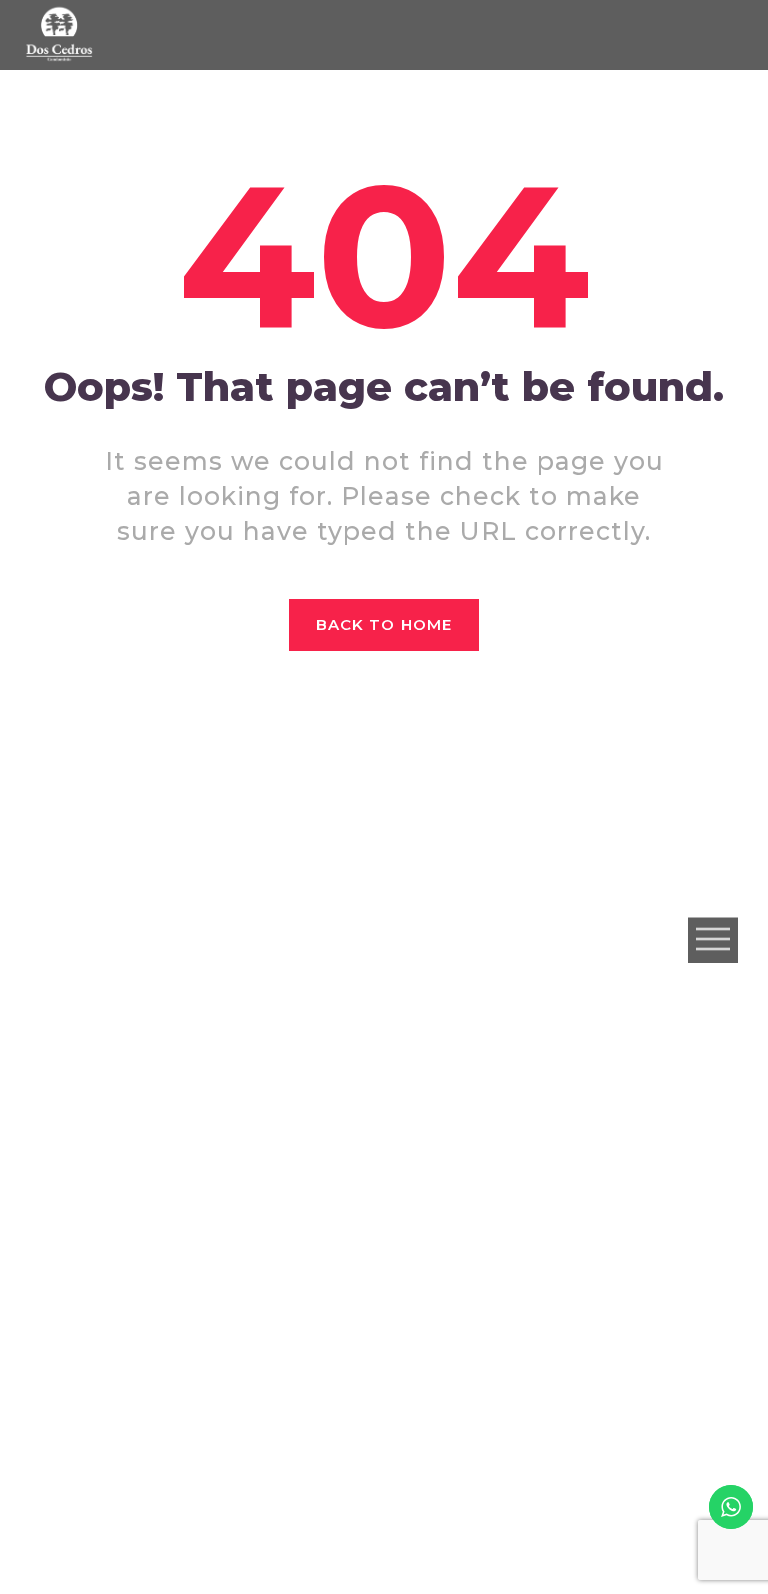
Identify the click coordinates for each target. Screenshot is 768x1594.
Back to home (384, 624)
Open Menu (713, 939)
